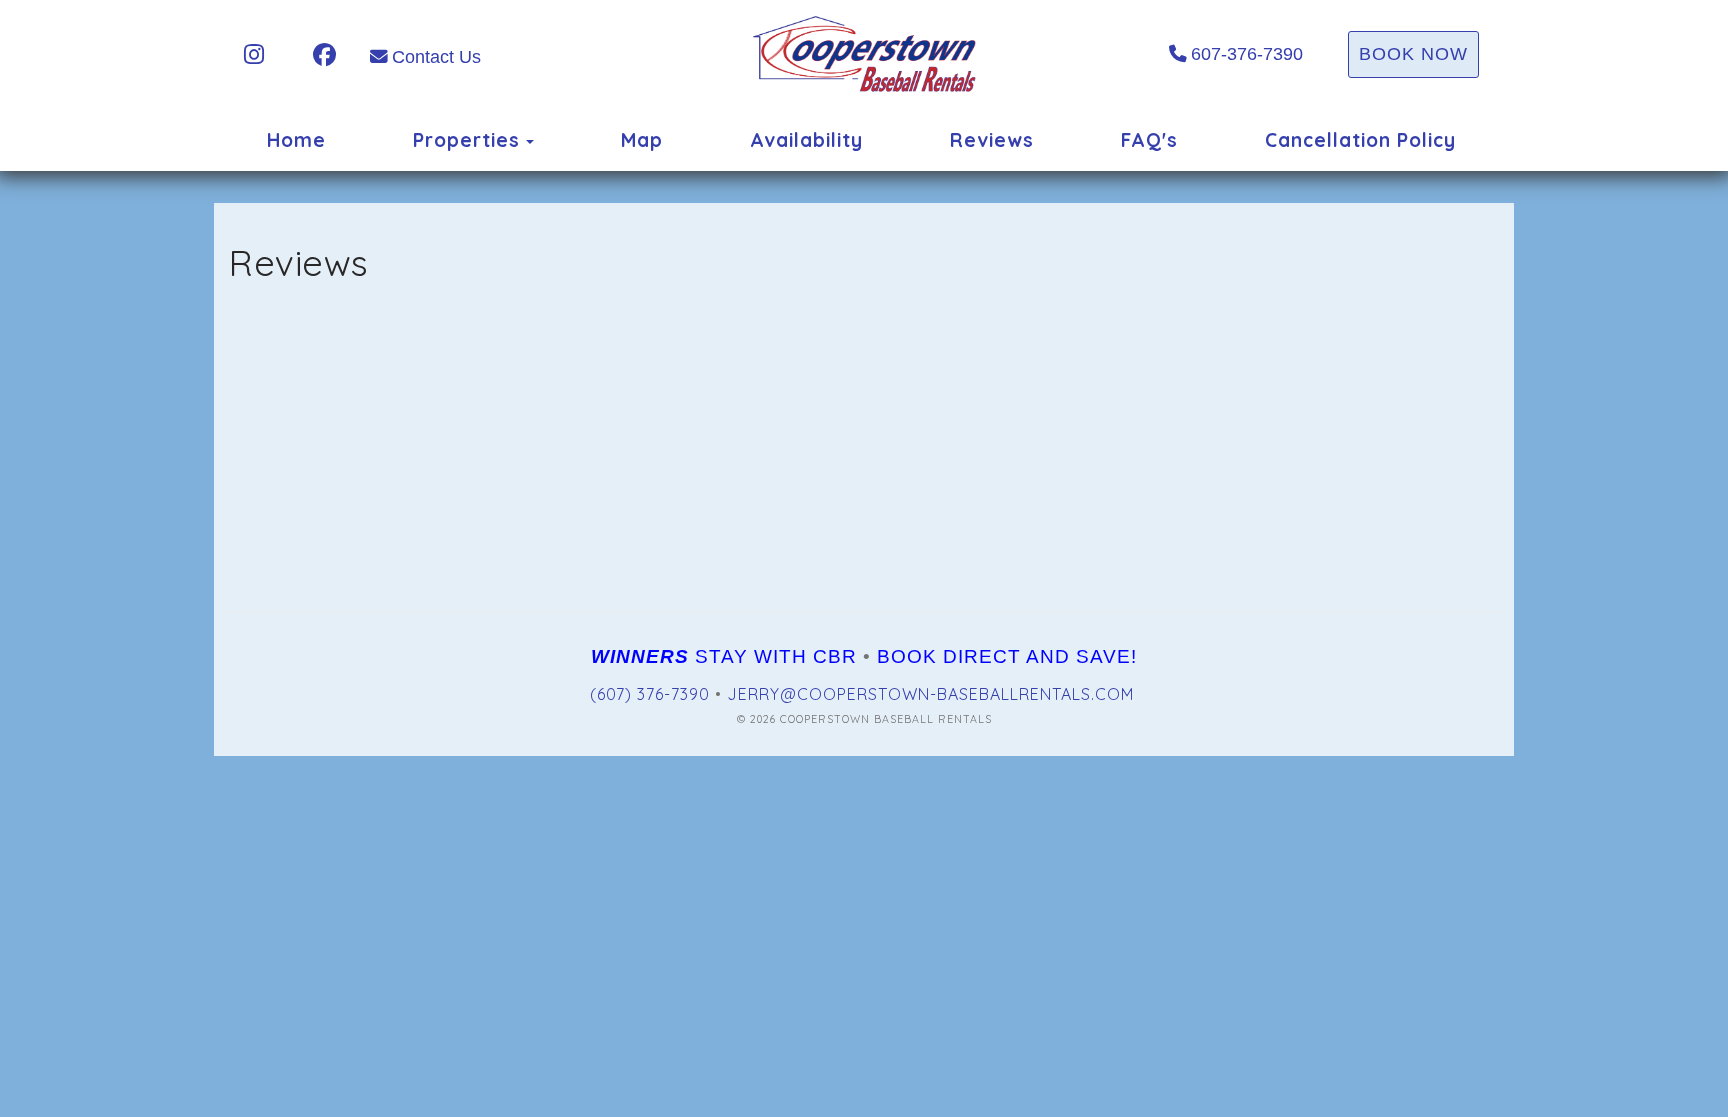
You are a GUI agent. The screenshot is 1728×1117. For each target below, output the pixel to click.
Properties (466, 140)
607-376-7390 (1247, 54)
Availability (806, 140)
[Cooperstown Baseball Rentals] (863, 55)
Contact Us (436, 57)
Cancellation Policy (1360, 140)
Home (296, 140)
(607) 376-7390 (650, 694)
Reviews (992, 140)
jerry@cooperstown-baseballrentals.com (930, 694)
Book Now (1413, 54)
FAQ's (1149, 140)
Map (642, 140)
